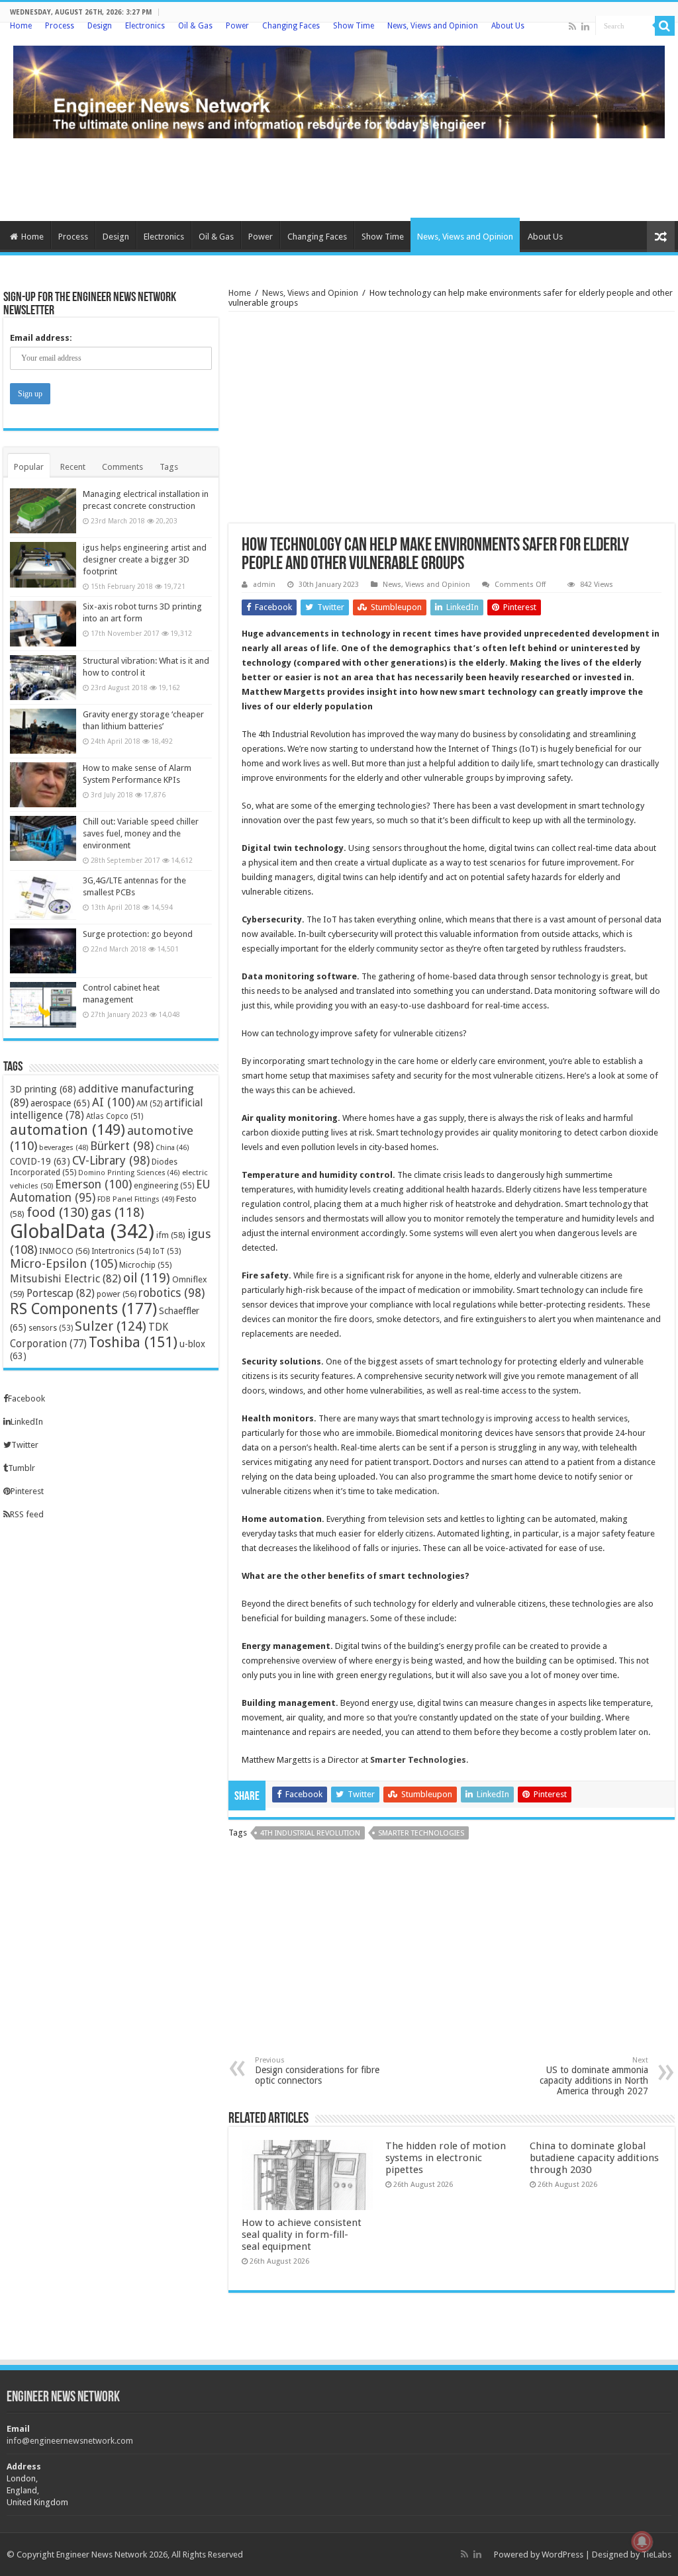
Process (60, 26)
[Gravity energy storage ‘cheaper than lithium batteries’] (43, 731)
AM (149, 1104)
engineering (164, 1185)
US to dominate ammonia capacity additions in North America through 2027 (594, 2076)
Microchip (145, 1265)
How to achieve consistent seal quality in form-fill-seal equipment (302, 2235)
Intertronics (121, 1251)
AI (113, 1102)
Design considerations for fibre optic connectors (317, 2071)
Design (100, 26)
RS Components (83, 1309)
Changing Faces (291, 26)
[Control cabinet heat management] (43, 1004)
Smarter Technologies (418, 1760)
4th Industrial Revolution (310, 1833)
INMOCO (64, 1251)
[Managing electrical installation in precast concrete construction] (43, 511)
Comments (122, 467)
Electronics (145, 26)
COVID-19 (40, 1161)
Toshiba (133, 1342)
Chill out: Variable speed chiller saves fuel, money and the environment (141, 833)
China (172, 1148)
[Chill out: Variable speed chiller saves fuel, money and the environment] (43, 838)
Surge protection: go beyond (138, 934)
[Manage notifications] (642, 2542)
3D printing (43, 1089)
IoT (167, 1251)
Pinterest (27, 1491)
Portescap (61, 1293)
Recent (73, 467)
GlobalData (82, 1231)
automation (68, 1130)
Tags (169, 467)
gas (118, 1213)
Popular (29, 467)
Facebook (26, 1399)
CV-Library (111, 1160)
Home (21, 26)
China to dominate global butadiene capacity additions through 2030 (594, 2158)
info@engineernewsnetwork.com (70, 2441)
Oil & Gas (195, 26)
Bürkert (122, 1146)
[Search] (665, 26)
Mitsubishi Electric (66, 1279)
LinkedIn (27, 1422)
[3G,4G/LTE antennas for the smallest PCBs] (43, 897)
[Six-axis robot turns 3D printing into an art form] (43, 623)
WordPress (562, 2554)
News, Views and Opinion (433, 26)
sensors (51, 1328)
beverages (64, 1148)
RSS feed (27, 1514)
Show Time (354, 26)
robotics (171, 1293)
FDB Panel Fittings (136, 1199)
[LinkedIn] (585, 26)
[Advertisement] (339, 178)
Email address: (41, 338)
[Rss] (572, 26)
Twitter (25, 1445)
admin (264, 585)
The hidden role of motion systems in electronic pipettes (446, 2158)
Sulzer (111, 1326)
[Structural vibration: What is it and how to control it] (43, 678)
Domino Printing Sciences (129, 1173)
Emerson (93, 1184)
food (58, 1212)
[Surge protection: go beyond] (43, 951)
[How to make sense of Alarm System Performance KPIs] (43, 785)
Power (237, 26)
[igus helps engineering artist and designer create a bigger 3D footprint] (43, 564)
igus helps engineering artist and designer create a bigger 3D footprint (145, 559)
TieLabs (656, 2554)
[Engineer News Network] (339, 89)
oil (147, 1278)
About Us (508, 26)
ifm (171, 1235)
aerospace (60, 1103)
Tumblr (22, 1468)
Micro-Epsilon (64, 1264)
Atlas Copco (115, 1116)
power (117, 1294)
